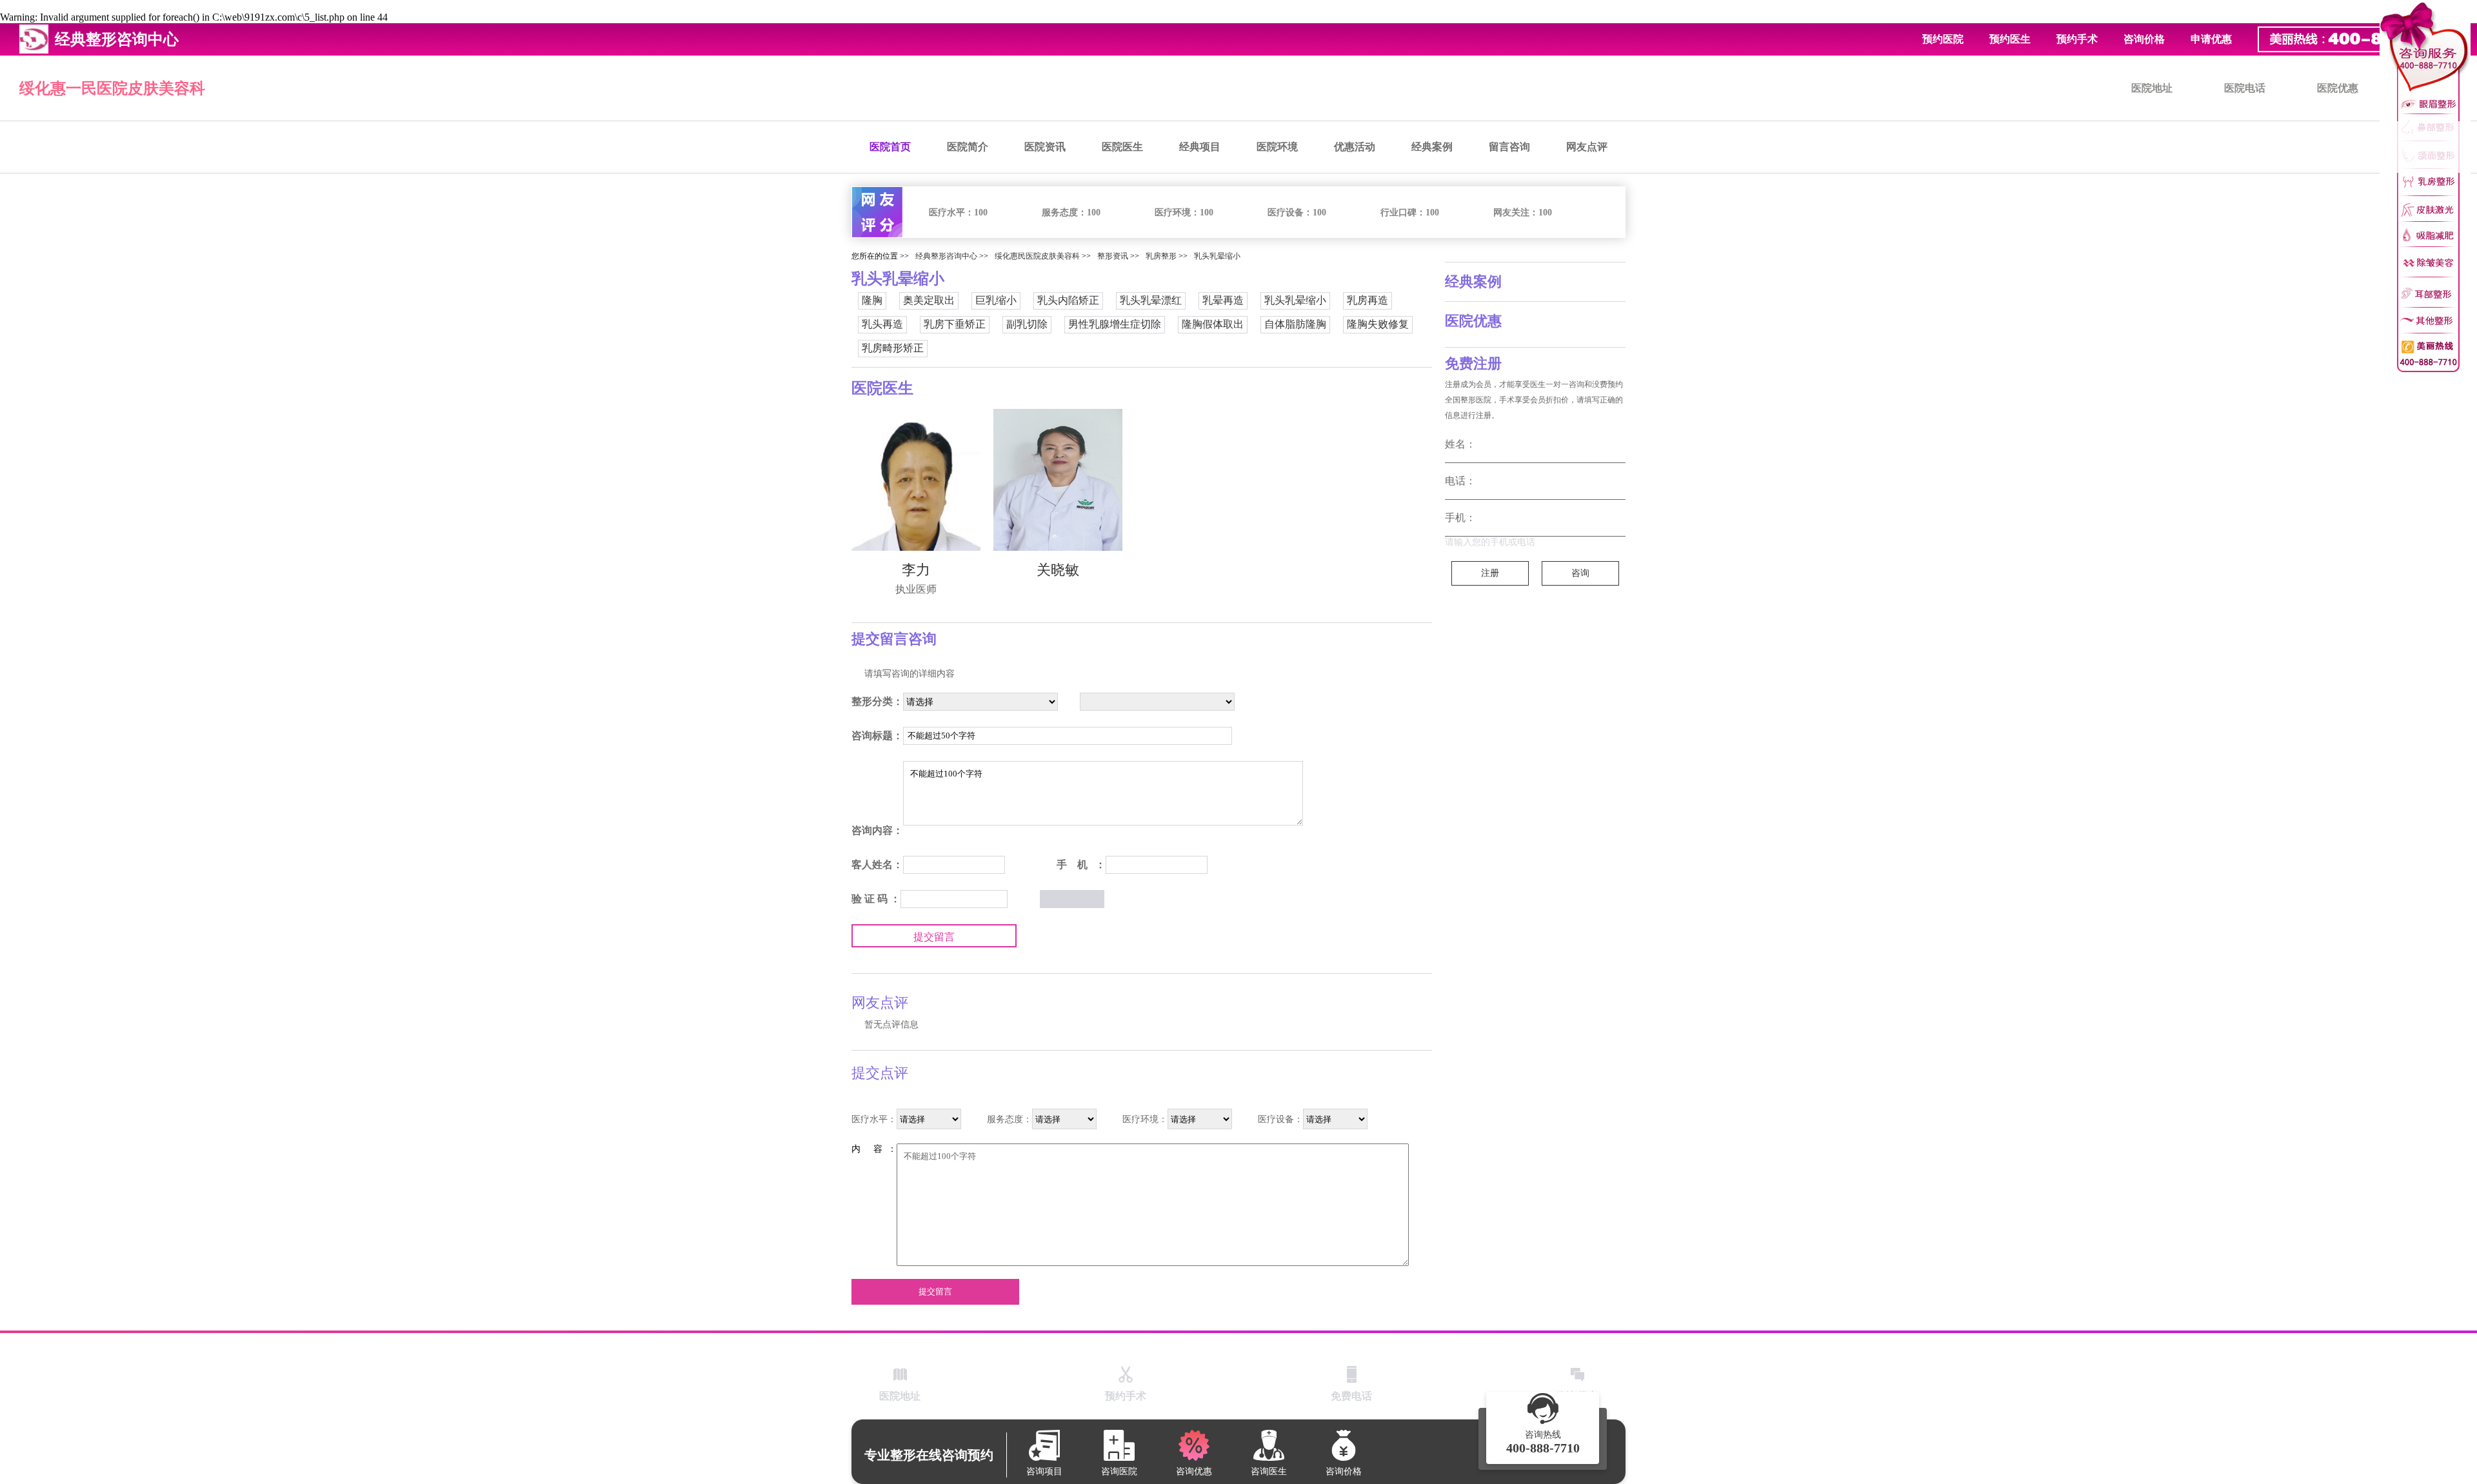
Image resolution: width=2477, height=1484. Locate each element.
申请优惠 (2211, 39)
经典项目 (1200, 147)
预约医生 (2010, 39)
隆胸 (872, 300)
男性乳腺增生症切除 (1115, 324)
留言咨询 (1509, 147)
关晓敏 (1058, 570)
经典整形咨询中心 (946, 256)
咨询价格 (2144, 39)
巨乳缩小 (996, 300)
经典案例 (1432, 147)
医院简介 (968, 147)
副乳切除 (1027, 324)
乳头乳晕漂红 (1151, 300)
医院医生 (1122, 147)
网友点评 (1587, 147)
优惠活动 (1355, 147)
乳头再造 (882, 324)
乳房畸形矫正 (893, 348)
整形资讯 (1113, 256)
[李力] (916, 480)
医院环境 (1277, 147)
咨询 (1580, 573)
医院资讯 (1045, 147)
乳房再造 (1368, 300)
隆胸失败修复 (1378, 324)
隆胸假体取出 (1213, 324)
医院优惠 (2338, 88)
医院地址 (2152, 88)
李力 (916, 570)
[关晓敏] (1058, 480)
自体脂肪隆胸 (1295, 324)
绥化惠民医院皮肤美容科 (1037, 256)
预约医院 (1943, 39)
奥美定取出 (929, 300)
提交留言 (934, 937)
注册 (1490, 573)
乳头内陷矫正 (1068, 300)
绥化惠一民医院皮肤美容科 (112, 88)
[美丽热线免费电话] (2361, 39)
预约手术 (2077, 39)
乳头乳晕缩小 (1217, 256)
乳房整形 (1161, 256)
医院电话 (2245, 88)
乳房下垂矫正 (955, 324)
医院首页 (890, 147)
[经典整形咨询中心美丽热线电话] (2425, 187)
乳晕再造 (1223, 300)
